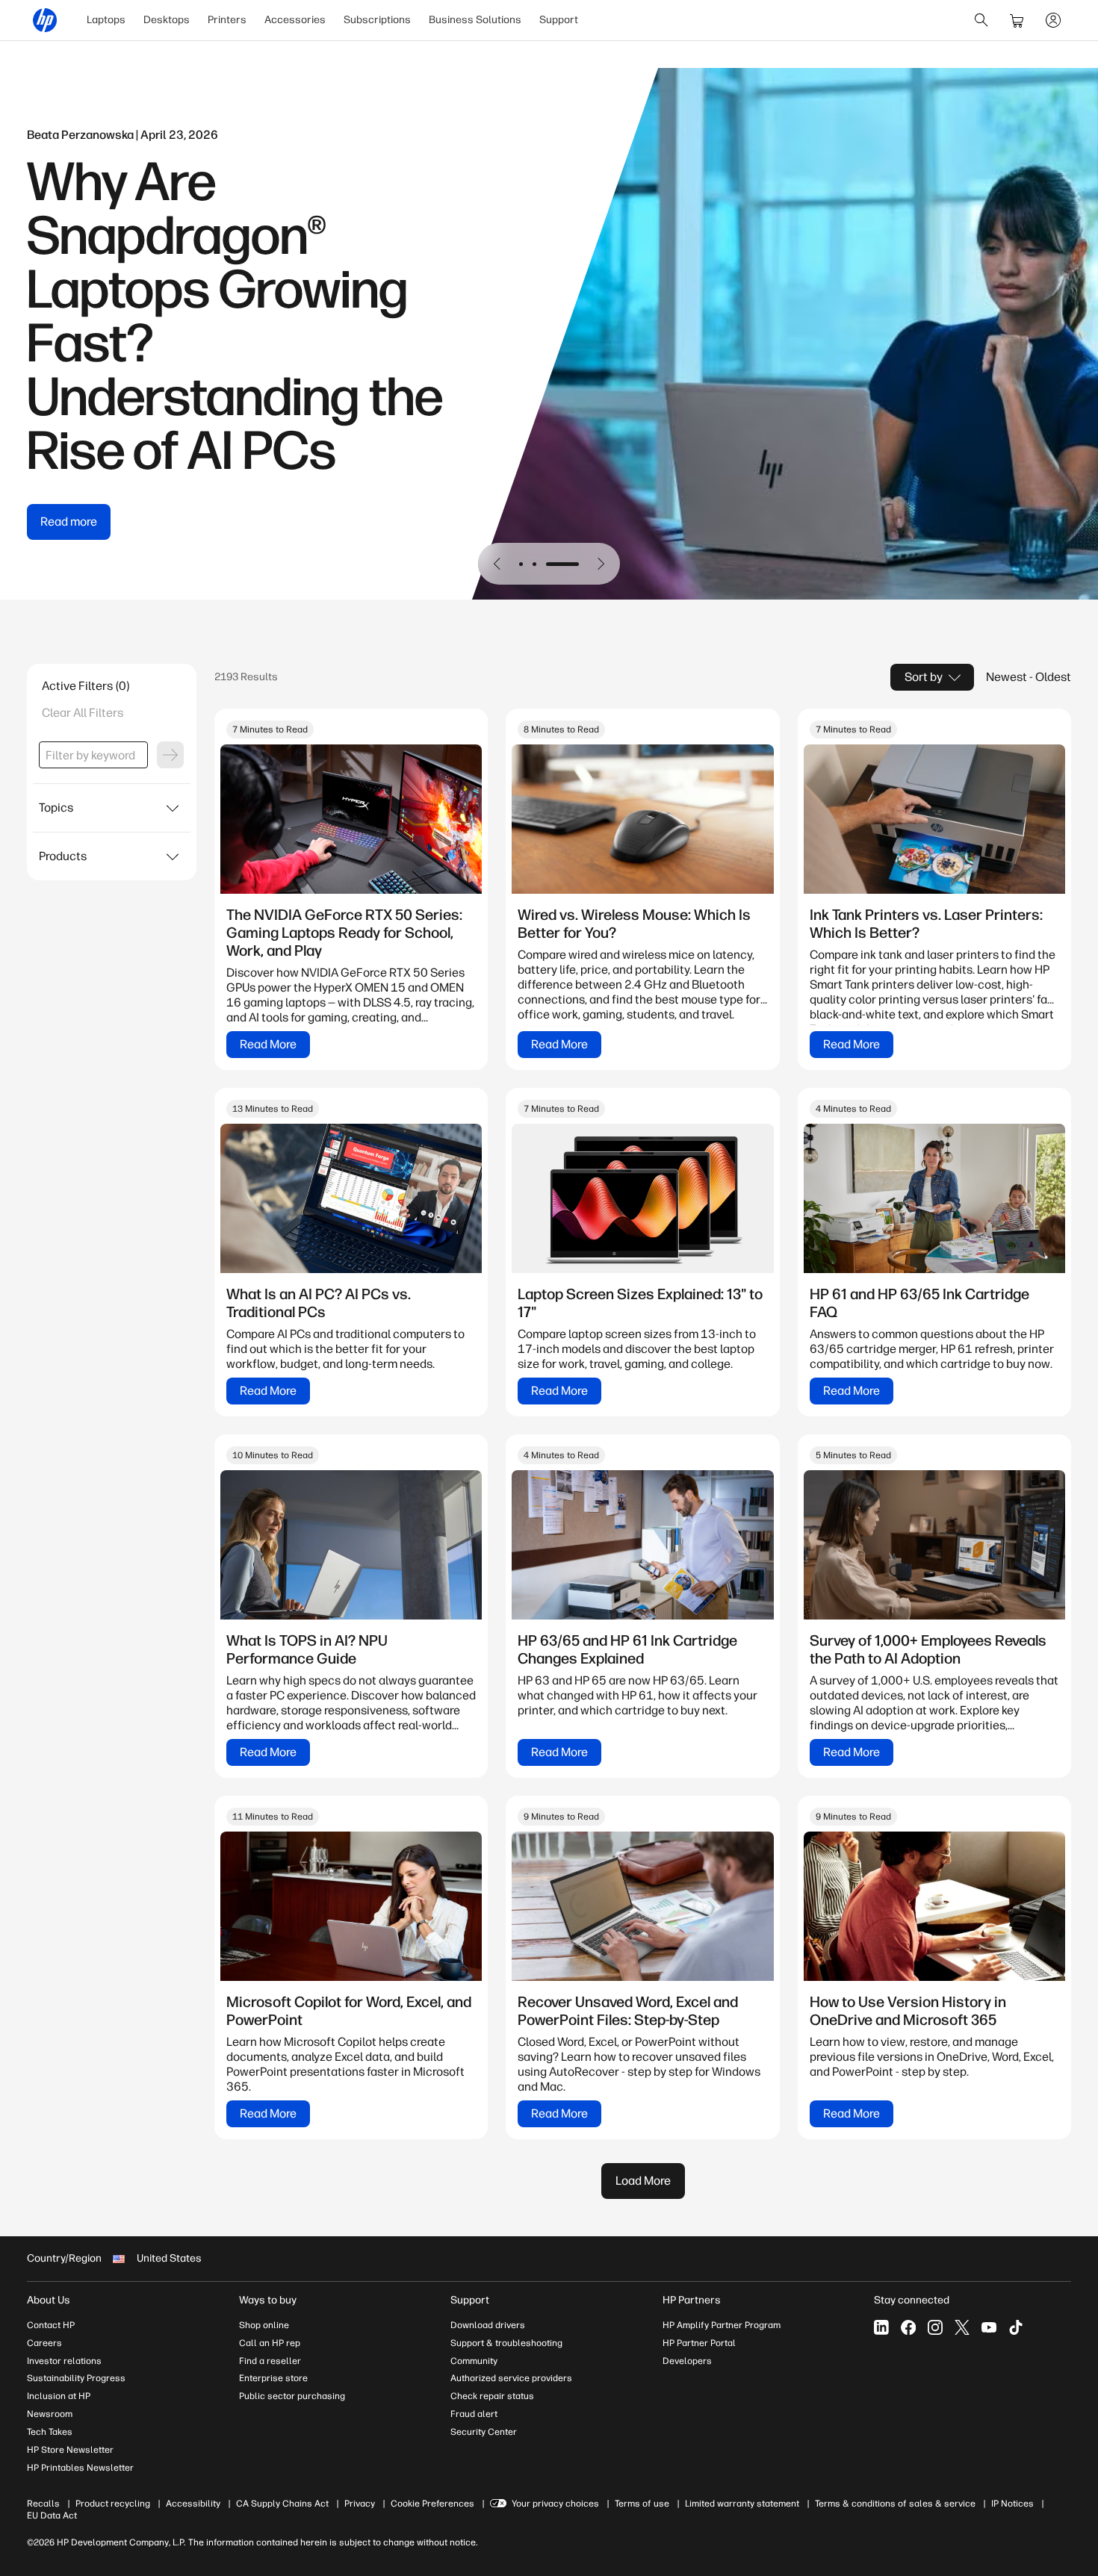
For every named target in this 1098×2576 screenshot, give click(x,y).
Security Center (484, 2432)
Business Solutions (475, 20)
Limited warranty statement (742, 2504)
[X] (962, 2327)
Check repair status (492, 2396)
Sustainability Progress (76, 2378)
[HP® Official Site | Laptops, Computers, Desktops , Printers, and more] (45, 20)
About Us (49, 2300)
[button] (497, 564)
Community (474, 2361)
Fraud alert (474, 2414)
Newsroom (50, 2414)
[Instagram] (935, 2327)
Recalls (43, 2504)
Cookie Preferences (432, 2504)
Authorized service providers (511, 2378)
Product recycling (113, 2504)
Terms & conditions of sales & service (895, 2504)
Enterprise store (273, 2378)
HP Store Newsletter (70, 2450)
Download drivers (488, 2325)
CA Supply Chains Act (282, 2504)
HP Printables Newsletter (80, 2468)
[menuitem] (106, 20)
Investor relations (64, 2361)
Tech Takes (50, 2432)
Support (559, 20)
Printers (227, 20)
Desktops (167, 20)
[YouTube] (989, 2327)
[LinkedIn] (881, 2327)
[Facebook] (908, 2327)
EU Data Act (52, 2516)
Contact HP (51, 2325)
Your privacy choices (555, 2504)
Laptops (106, 20)
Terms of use (642, 2504)
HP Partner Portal (699, 2343)
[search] (981, 20)
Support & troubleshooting (506, 2343)
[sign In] (1053, 20)
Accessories (295, 20)
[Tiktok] (1016, 2327)
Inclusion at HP (59, 2396)
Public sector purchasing (292, 2396)
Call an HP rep (270, 2343)
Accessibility (193, 2504)
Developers (687, 2361)
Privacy (360, 2504)
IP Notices (1012, 2504)
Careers (44, 2343)
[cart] (1017, 20)
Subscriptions (377, 20)
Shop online (264, 2325)
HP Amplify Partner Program (722, 2325)
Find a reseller (270, 2361)
